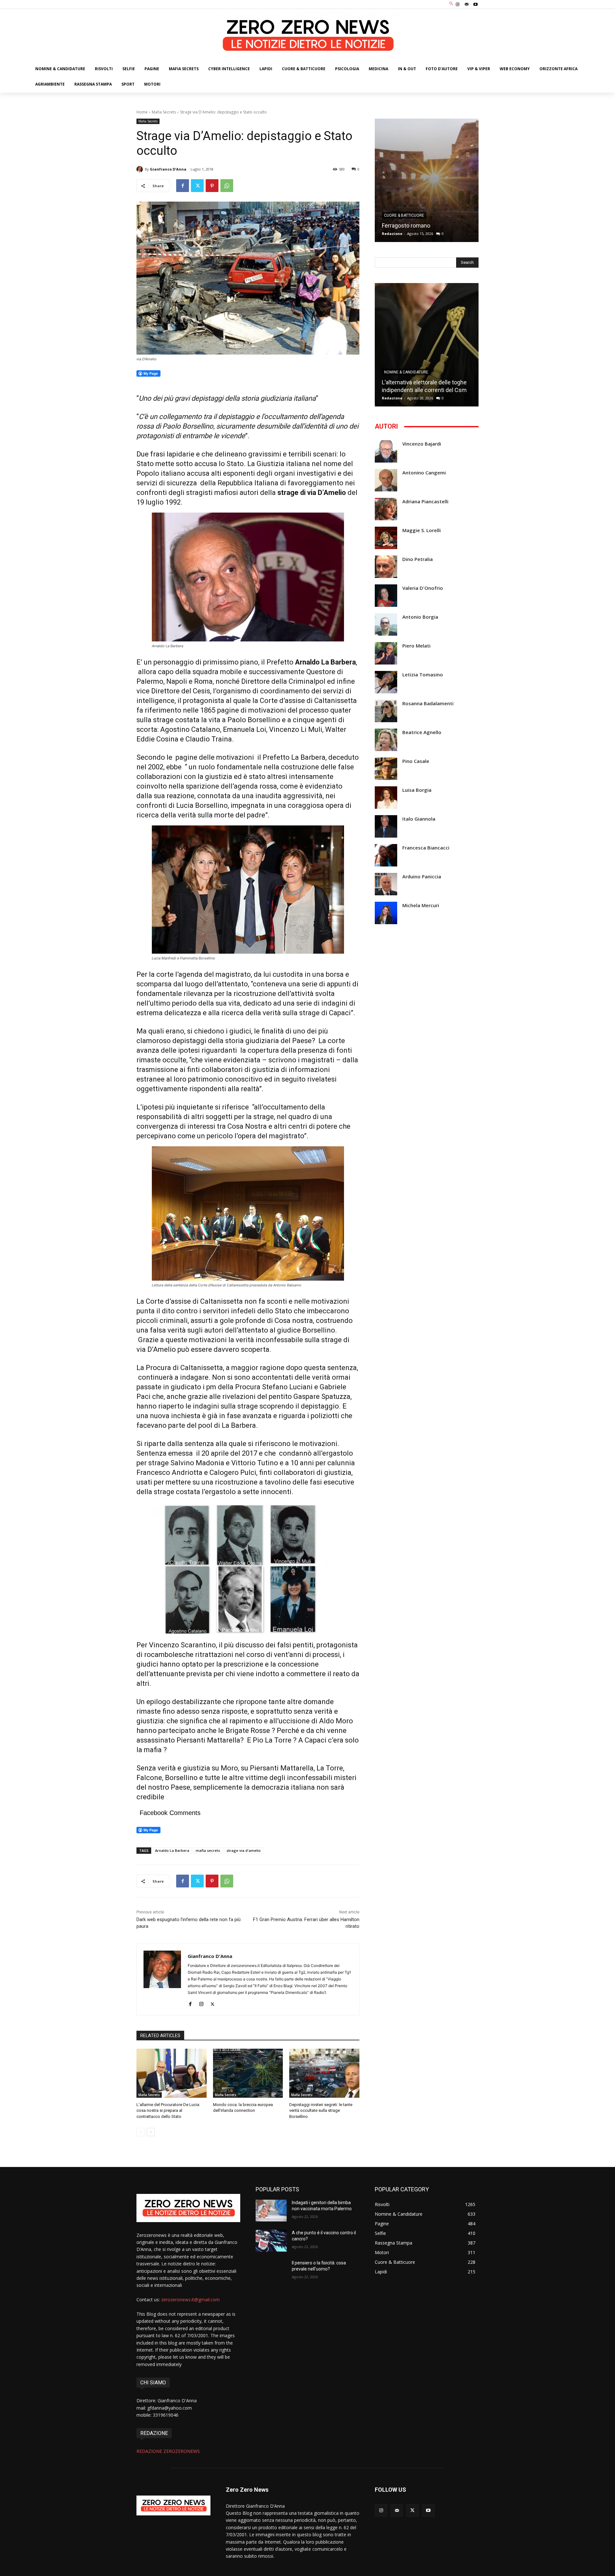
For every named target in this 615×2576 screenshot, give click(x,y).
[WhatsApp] (227, 186)
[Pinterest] (212, 186)
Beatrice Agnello (422, 732)
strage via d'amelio (244, 1850)
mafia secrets (208, 1850)
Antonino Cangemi (424, 473)
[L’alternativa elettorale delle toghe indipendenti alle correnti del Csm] (427, 345)
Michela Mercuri (421, 905)
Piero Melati (416, 646)
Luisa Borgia (417, 790)
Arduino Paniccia (422, 877)
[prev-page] (140, 2132)
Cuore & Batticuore (404, 215)
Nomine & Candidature (406, 372)
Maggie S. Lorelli (422, 530)
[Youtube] (476, 4)
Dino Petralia (418, 559)
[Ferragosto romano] (427, 180)
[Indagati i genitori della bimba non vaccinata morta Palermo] (271, 2211)
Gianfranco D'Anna (168, 169)
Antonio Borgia (420, 617)
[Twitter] (197, 186)
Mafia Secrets (164, 112)
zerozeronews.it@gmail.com (190, 2300)
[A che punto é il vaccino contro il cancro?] (271, 2241)
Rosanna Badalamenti (428, 703)
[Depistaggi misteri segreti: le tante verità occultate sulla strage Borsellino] (324, 2073)
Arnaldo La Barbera (172, 1850)
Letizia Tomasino (423, 675)
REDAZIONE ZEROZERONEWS (168, 2451)
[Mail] (467, 4)
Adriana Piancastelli (425, 502)
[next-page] (151, 2132)
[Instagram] (457, 4)
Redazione (392, 234)
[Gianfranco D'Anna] (141, 169)
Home (142, 112)
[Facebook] (183, 186)
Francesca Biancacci (426, 848)
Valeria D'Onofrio (423, 588)
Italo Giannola (419, 819)
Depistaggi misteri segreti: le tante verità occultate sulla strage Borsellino (321, 2110)
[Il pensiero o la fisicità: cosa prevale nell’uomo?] (271, 2271)
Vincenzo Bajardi (422, 444)
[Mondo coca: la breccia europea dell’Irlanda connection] (248, 2073)
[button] (451, 4)
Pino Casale (416, 761)
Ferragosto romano (406, 226)
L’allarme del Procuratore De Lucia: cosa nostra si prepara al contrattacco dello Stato (168, 2110)
